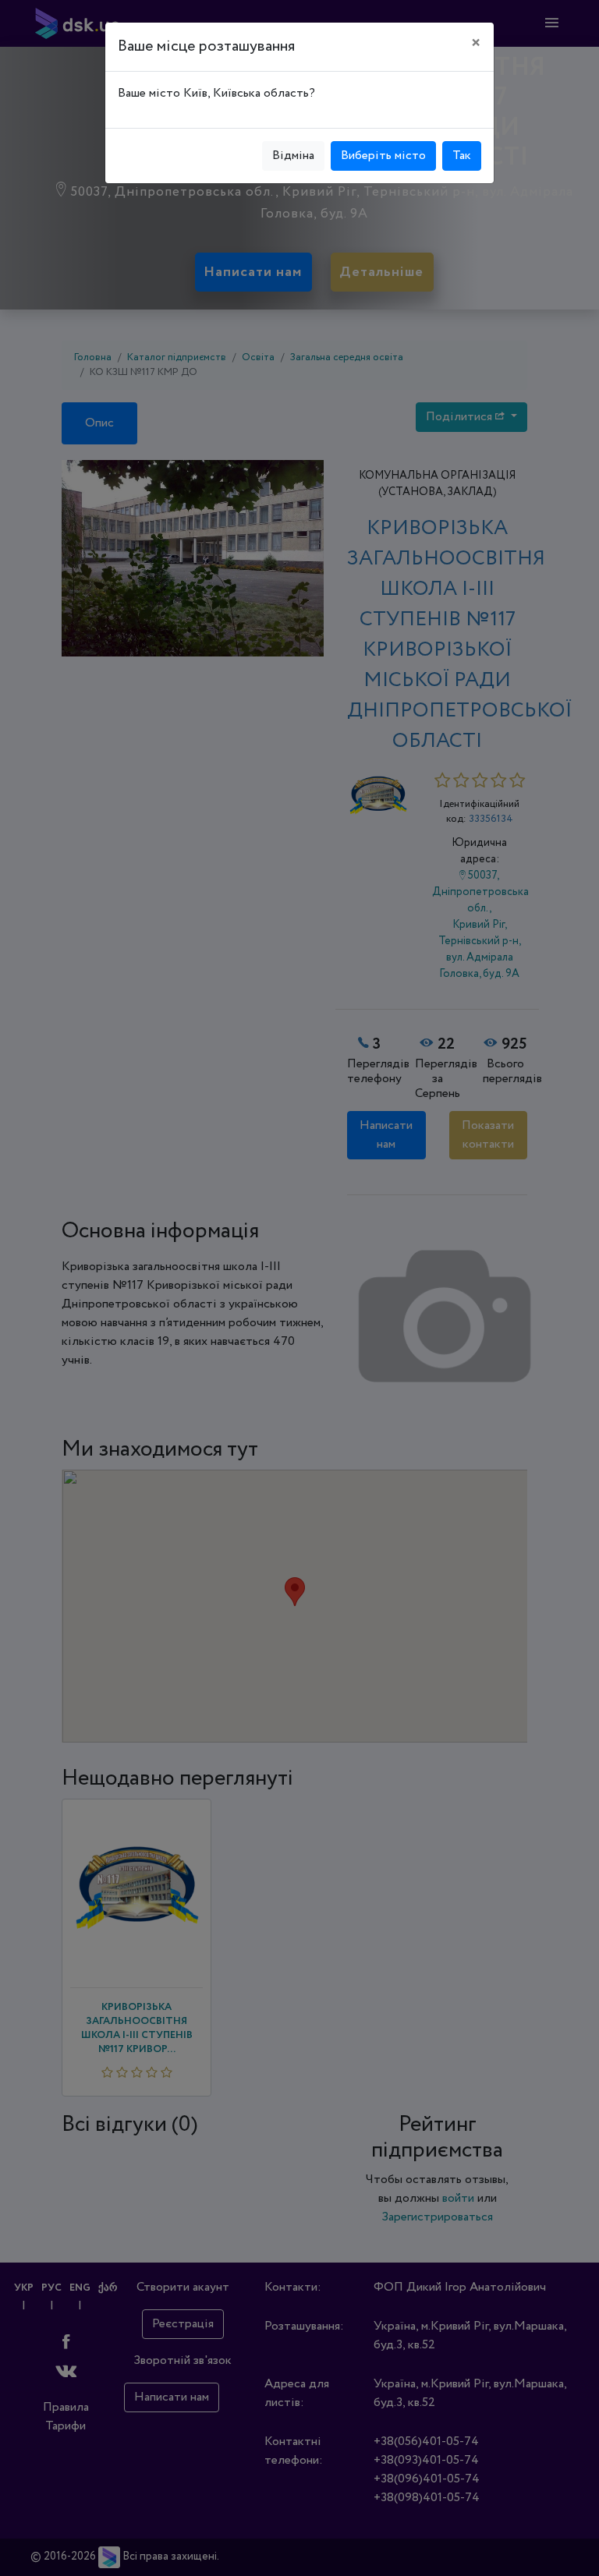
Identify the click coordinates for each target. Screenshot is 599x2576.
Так (462, 156)
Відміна (293, 156)
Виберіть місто (383, 156)
